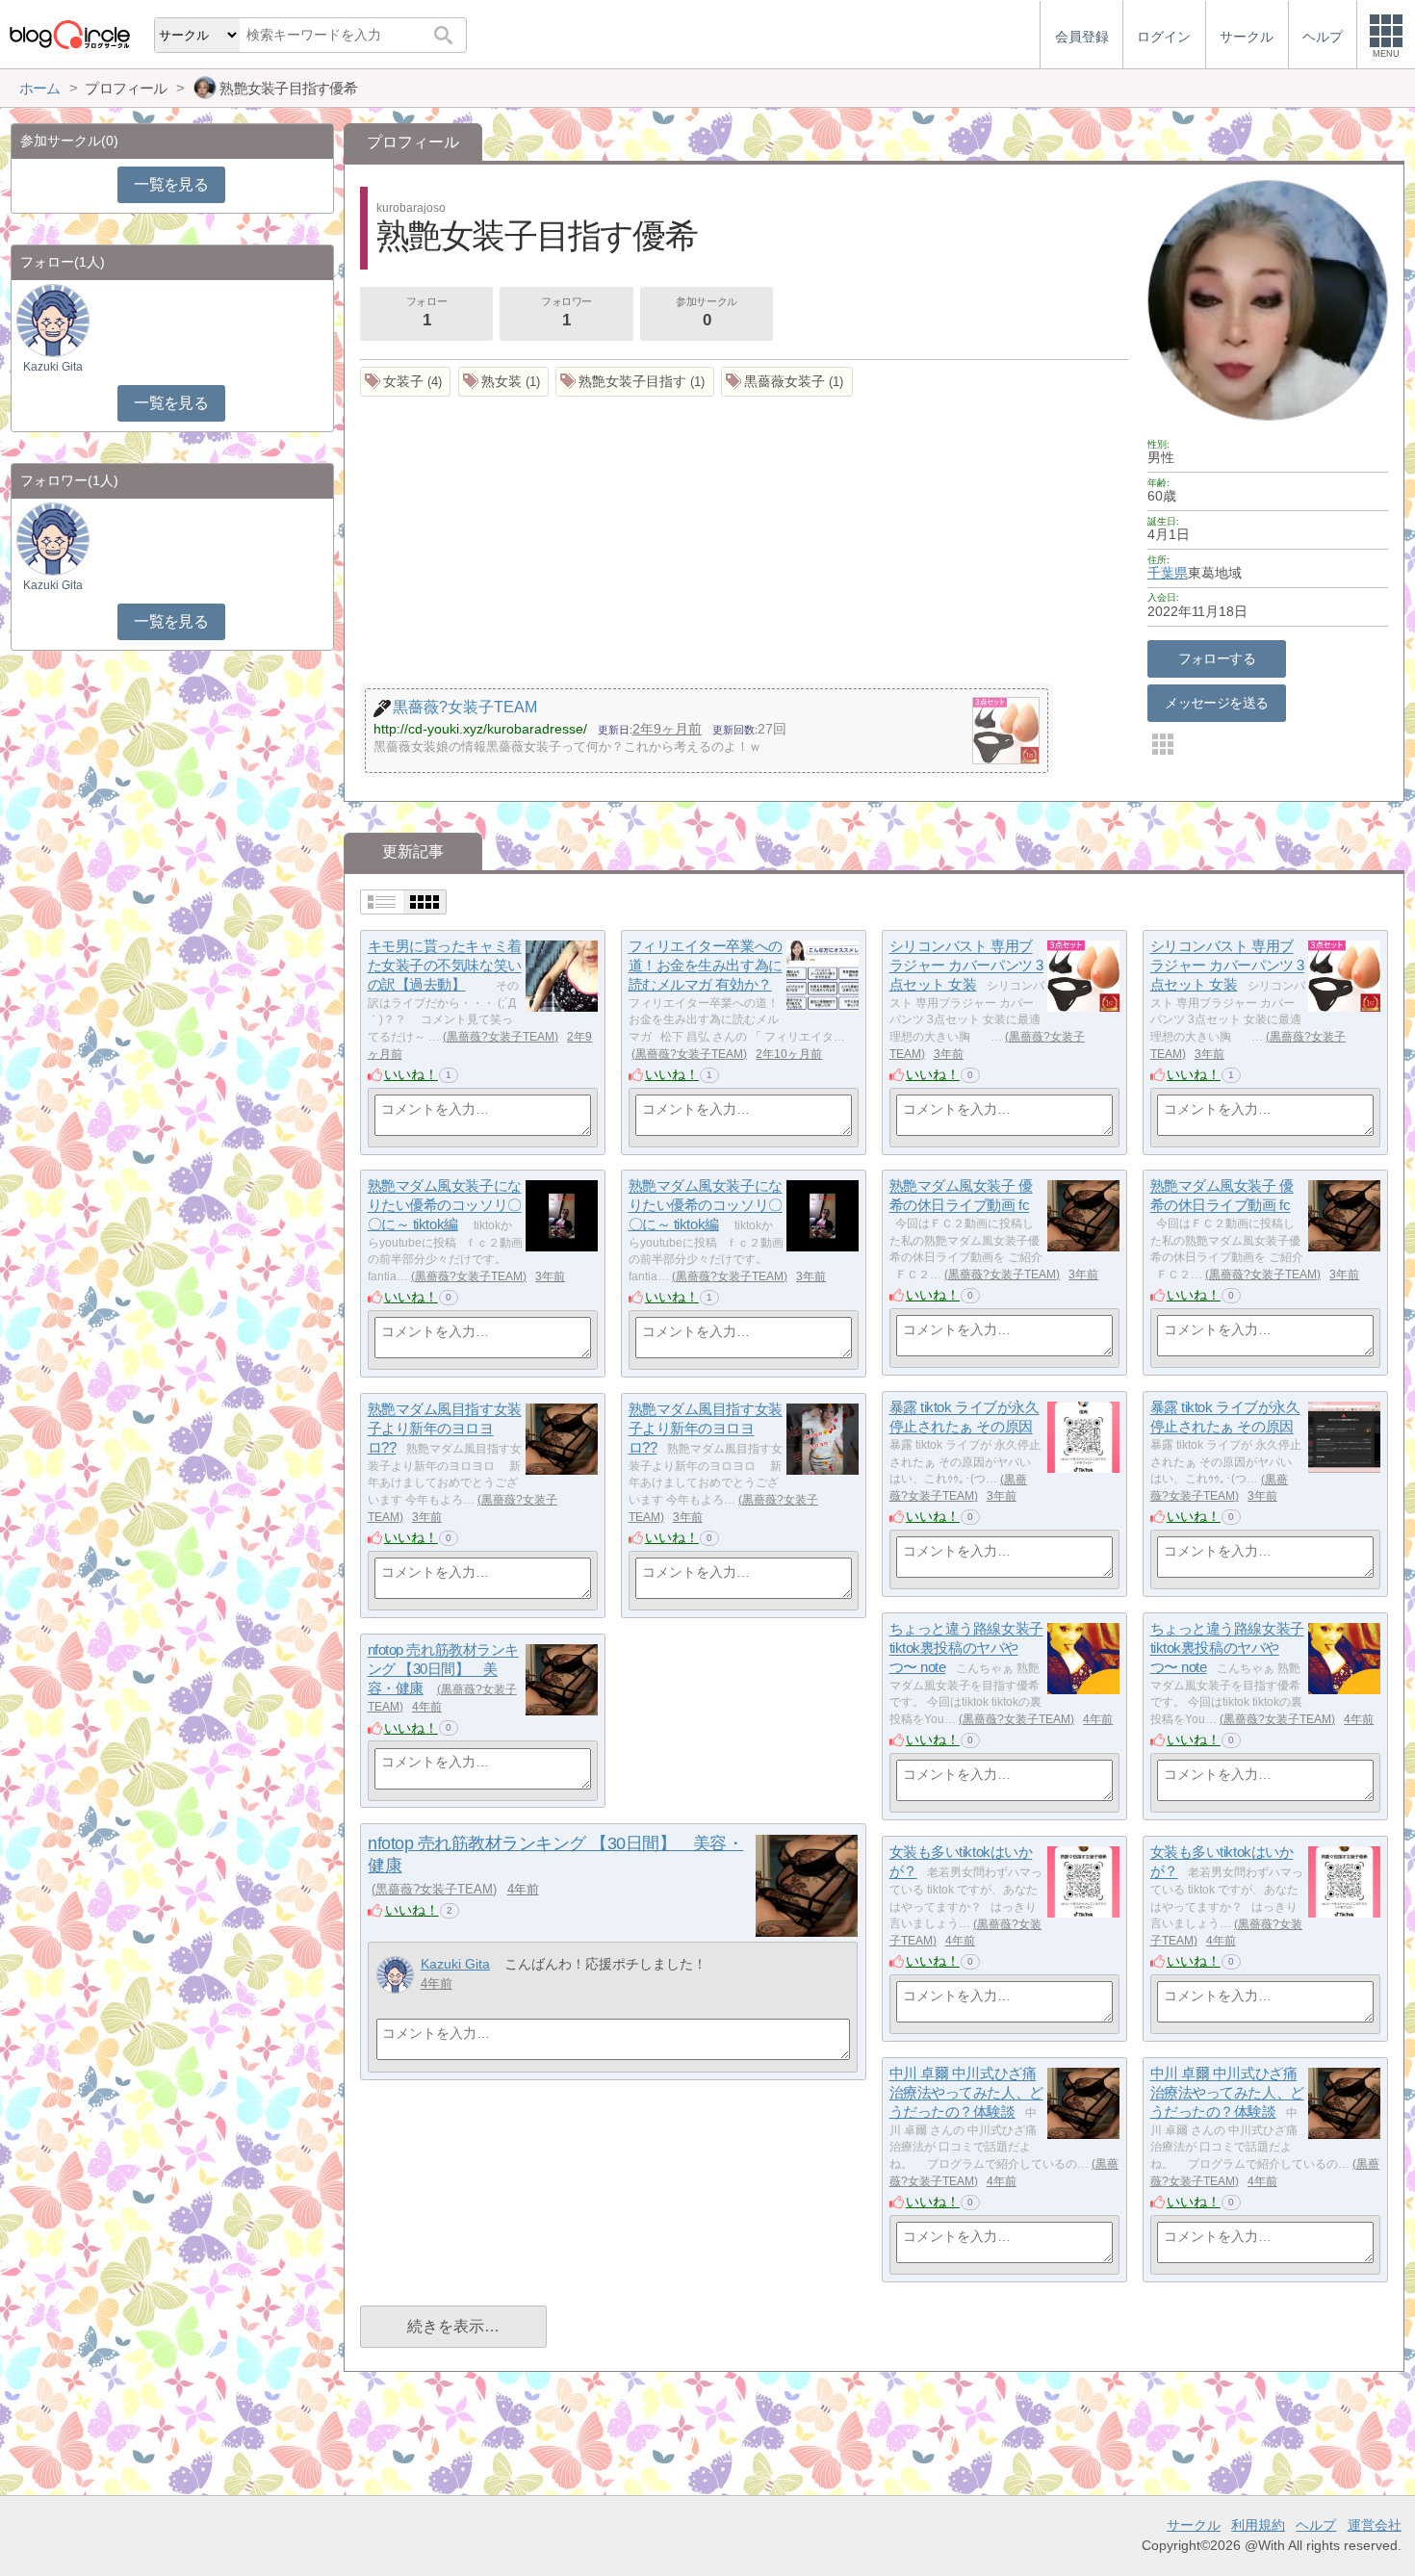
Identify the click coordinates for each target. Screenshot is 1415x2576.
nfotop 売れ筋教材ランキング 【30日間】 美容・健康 (443, 1669)
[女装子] (406, 382)
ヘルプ (1316, 2525)
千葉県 (1168, 573)
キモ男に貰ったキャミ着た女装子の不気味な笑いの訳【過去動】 (445, 966)
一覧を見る (171, 184)
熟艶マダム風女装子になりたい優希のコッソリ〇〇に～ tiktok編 (445, 1205)
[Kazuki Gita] (395, 1975)
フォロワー (566, 312)
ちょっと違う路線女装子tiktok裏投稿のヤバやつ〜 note (966, 1648)
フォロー (426, 312)
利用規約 (1258, 2525)
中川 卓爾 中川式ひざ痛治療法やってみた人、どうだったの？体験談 (966, 2093)
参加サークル (706, 312)
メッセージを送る (1216, 703)
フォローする (1217, 658)
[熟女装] (504, 382)
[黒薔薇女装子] (787, 382)
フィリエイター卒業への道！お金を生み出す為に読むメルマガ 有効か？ (706, 966)
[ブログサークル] (69, 34)
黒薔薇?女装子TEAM (501, 1037)
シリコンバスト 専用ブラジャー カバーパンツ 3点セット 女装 (966, 966)
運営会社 (1375, 2525)
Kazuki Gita (455, 1964)
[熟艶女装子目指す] (635, 382)
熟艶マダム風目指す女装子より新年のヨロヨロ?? (445, 1429)
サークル (1194, 2525)
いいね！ (411, 1074)
